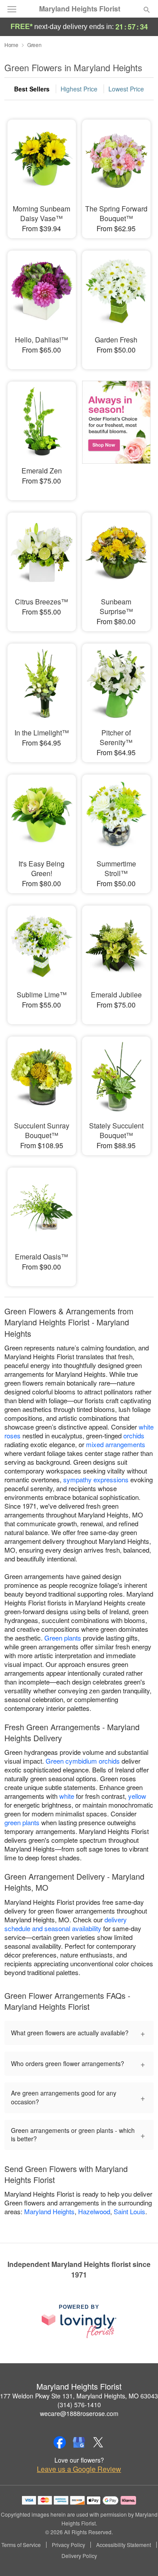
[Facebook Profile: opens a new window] (60, 2442)
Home (11, 45)
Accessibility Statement (124, 2545)
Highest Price (79, 89)
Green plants (63, 1638)
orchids (134, 1435)
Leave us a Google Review (79, 2469)
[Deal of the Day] (116, 435)
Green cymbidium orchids (83, 1761)
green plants (22, 1822)
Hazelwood (94, 2211)
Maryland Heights (49, 2211)
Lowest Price (126, 89)
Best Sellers (32, 89)
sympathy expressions (96, 1479)
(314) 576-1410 (79, 2405)
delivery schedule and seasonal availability (66, 1924)
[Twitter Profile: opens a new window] (98, 2442)
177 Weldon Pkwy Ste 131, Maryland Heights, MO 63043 (79, 2396)
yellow (137, 1796)
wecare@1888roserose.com (79, 2413)
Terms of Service (21, 2545)
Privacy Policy (68, 2545)
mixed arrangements (116, 1444)
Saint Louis (129, 2211)
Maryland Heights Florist (80, 9)
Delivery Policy (79, 2556)
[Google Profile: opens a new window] (79, 2442)
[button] (139, 2556)
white (67, 1796)
